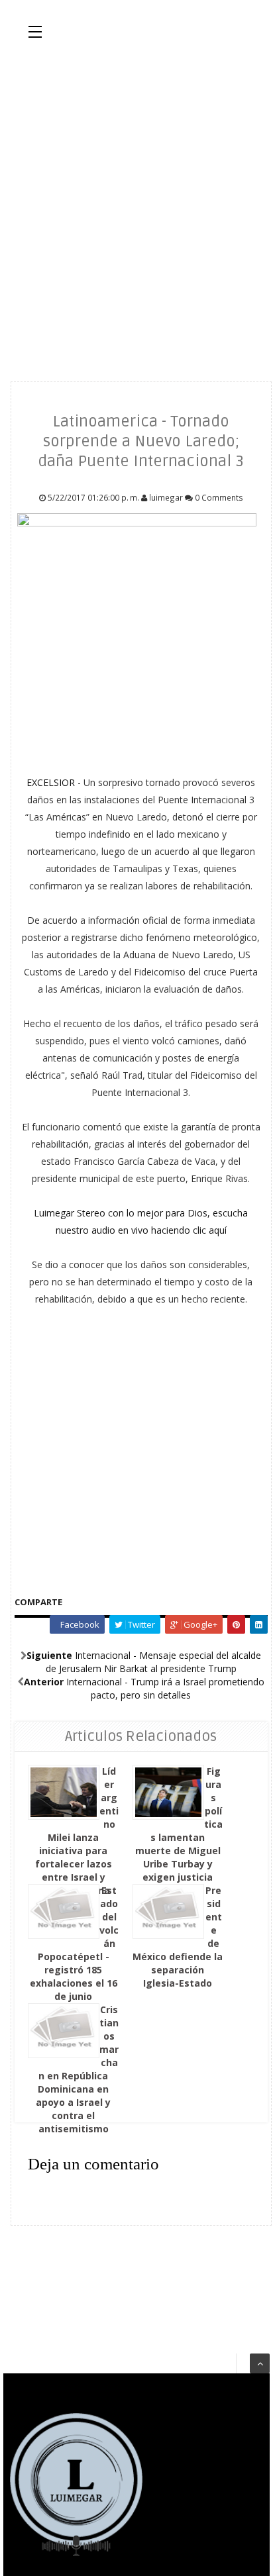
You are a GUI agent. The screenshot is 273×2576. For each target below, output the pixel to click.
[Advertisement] (136, 209)
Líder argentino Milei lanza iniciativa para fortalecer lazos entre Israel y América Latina (77, 1831)
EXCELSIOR (52, 782)
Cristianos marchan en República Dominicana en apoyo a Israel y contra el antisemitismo (77, 2069)
